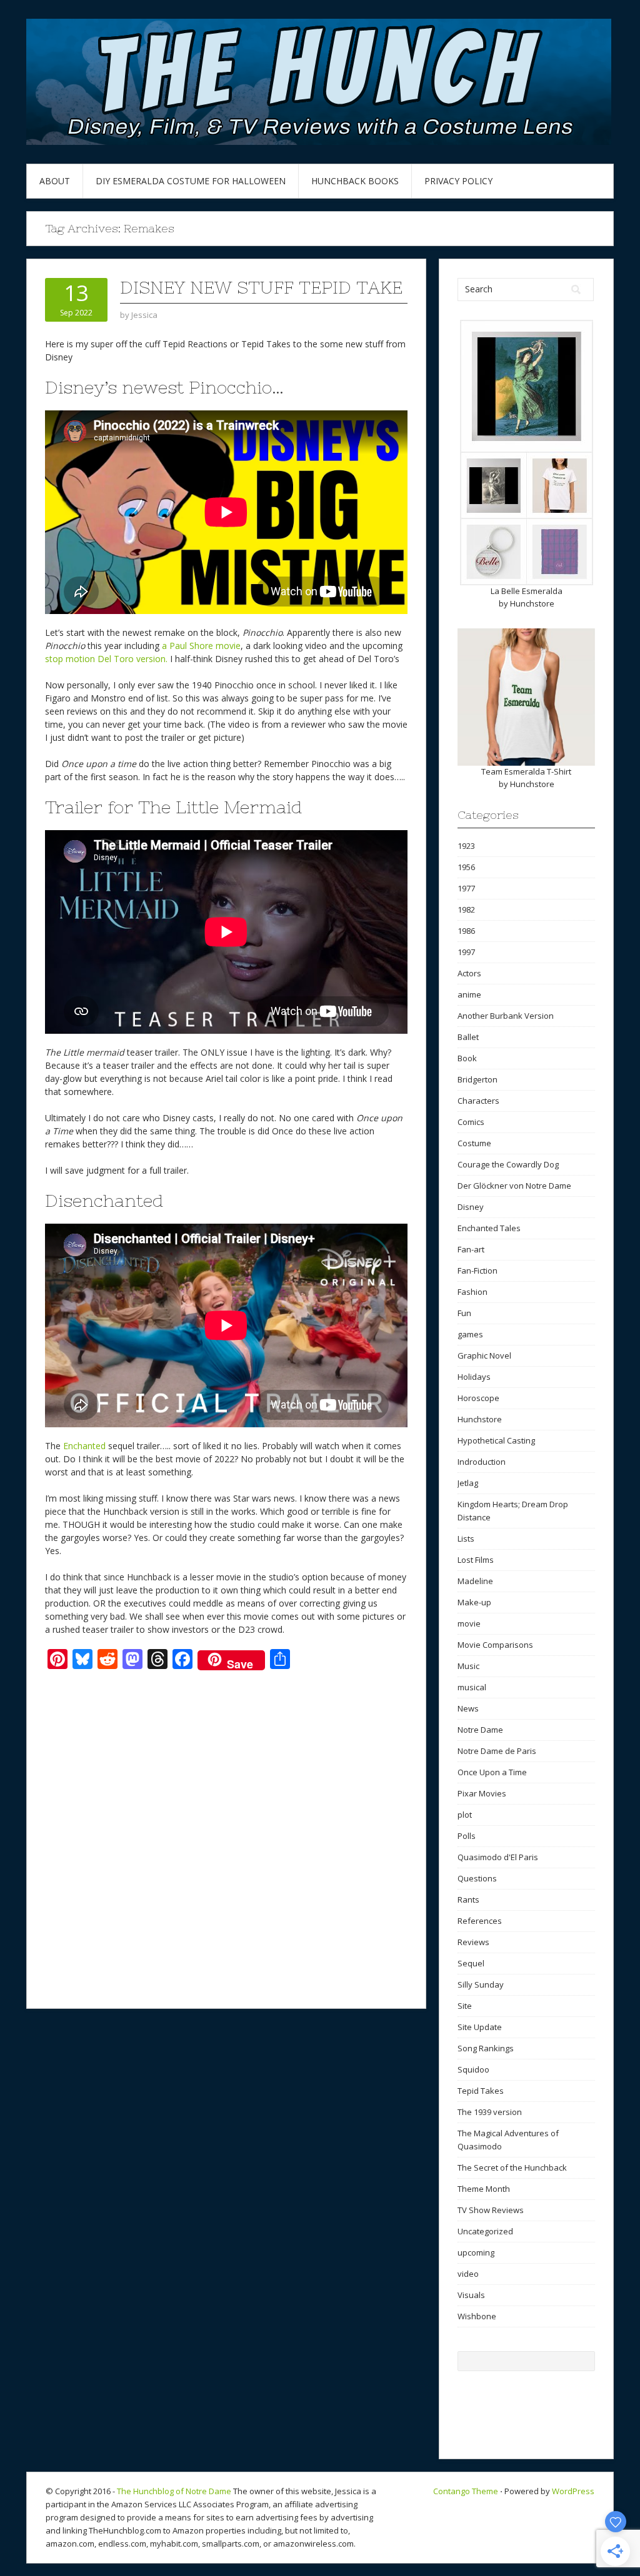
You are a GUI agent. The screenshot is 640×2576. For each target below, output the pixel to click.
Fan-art (471, 1249)
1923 (466, 846)
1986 (466, 931)
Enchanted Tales (489, 1228)
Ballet (468, 1037)
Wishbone (477, 2316)
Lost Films (476, 1560)
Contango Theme (466, 2491)
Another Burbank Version (506, 1016)
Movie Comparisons (495, 1645)
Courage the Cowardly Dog (508, 1164)
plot (465, 1815)
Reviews (473, 1942)
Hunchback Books (355, 181)
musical (472, 1687)
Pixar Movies (482, 1793)
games (470, 1334)
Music (468, 1666)
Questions (477, 1878)
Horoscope (478, 1398)
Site (465, 2006)
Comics (471, 1122)
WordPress (573, 2491)
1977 (466, 888)
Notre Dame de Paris (497, 1751)
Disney (471, 1207)
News (468, 1708)
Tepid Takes (481, 2091)
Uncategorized (485, 2231)
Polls (467, 1836)
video (468, 2274)
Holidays (474, 1377)
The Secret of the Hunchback (512, 2167)
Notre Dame (480, 1730)
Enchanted (84, 1446)
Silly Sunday (481, 1984)
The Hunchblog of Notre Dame (174, 2491)
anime (469, 994)
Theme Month (484, 2189)
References (480, 1921)
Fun (464, 1313)
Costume (474, 1143)
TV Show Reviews (491, 2210)
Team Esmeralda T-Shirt (526, 771)
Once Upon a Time (492, 1772)
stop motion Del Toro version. (106, 659)
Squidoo (473, 2069)
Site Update (480, 2027)
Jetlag (468, 1483)
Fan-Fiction (477, 1271)
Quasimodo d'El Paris (498, 1857)
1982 (466, 909)
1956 (466, 867)
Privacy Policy (458, 181)
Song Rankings (486, 2048)
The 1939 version (490, 2112)
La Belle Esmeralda (527, 591)
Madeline (475, 1581)
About (55, 181)
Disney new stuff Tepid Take (261, 287)
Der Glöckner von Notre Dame (514, 1186)
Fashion (472, 1292)
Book (467, 1058)
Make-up (474, 1602)
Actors (469, 973)
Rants (468, 1900)
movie (469, 1623)
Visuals (471, 2295)
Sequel (471, 1963)
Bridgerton (477, 1079)
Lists (466, 1538)
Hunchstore (532, 603)
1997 (466, 952)
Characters (478, 1101)
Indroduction (482, 1462)
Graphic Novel (484, 1355)
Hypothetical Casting (496, 1440)
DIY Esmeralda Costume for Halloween (191, 181)
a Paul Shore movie (201, 646)
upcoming (476, 2252)
